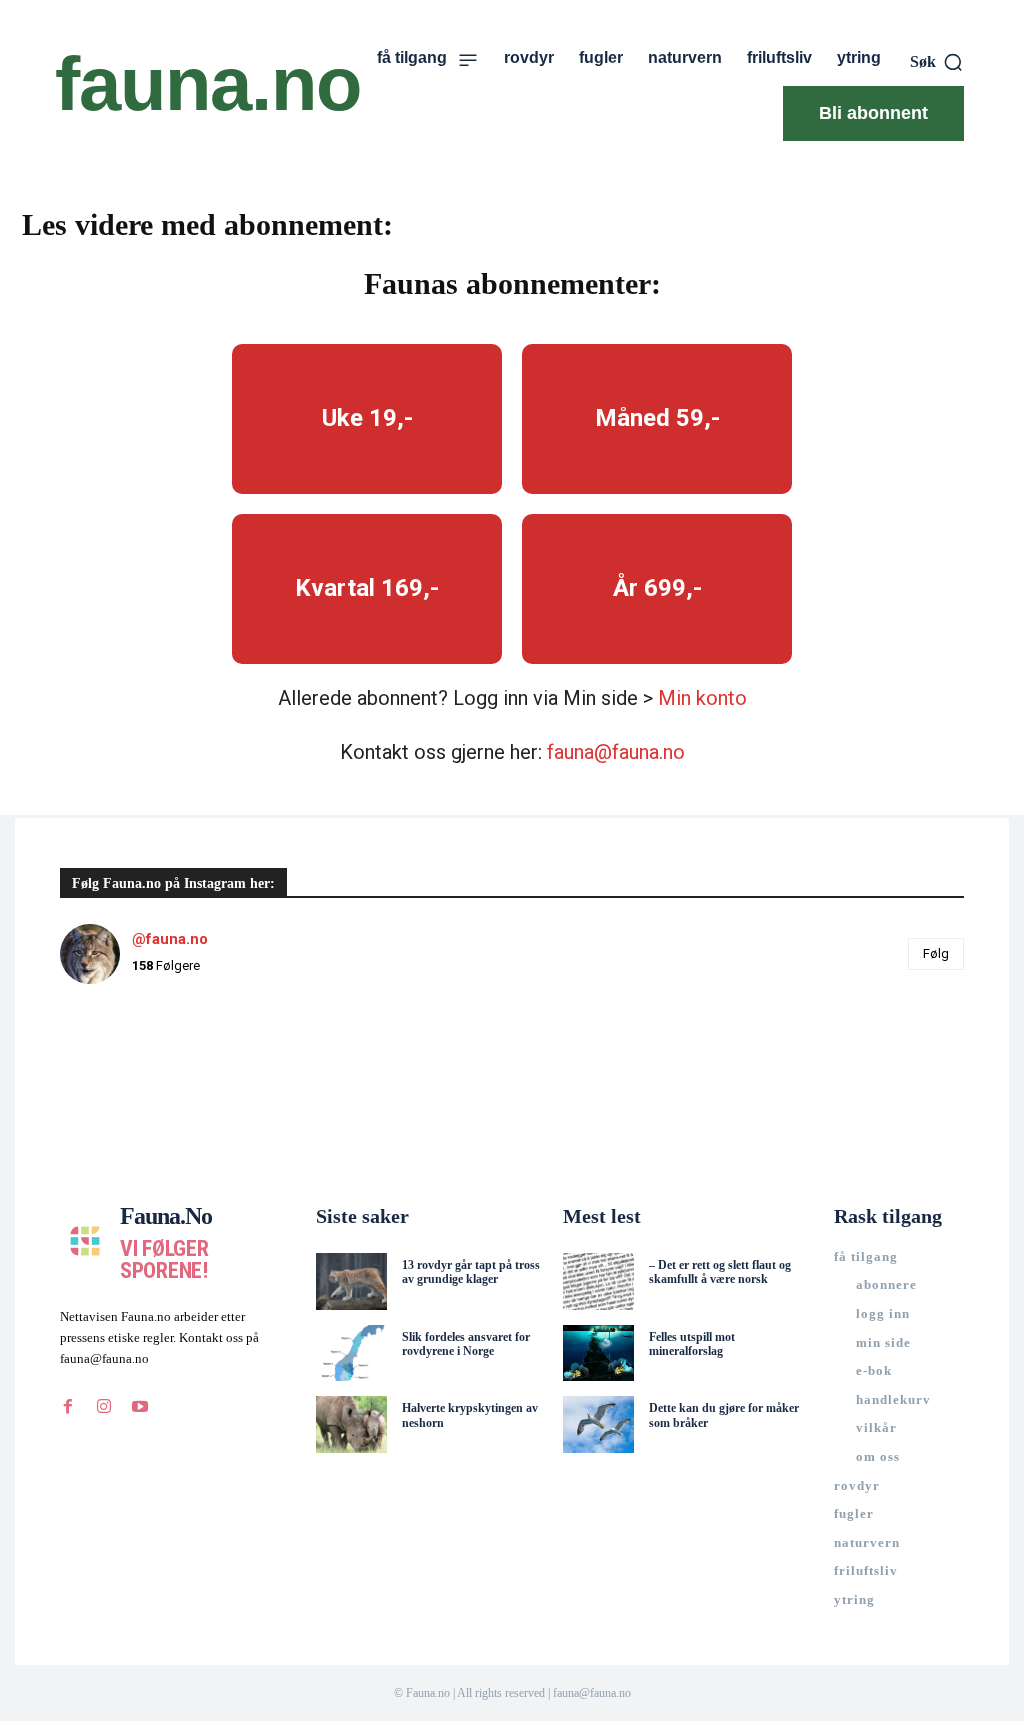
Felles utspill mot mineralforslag (692, 1344)
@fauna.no (170, 939)
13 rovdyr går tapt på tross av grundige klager (471, 1272)
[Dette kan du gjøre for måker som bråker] (598, 1424)
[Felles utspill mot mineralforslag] (598, 1353)
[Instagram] (104, 1407)
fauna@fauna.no (616, 752)
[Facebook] (68, 1407)
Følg (936, 953)
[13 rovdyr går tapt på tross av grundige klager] (351, 1281)
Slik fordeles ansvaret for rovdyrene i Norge (466, 1344)
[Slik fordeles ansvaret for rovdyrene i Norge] (351, 1353)
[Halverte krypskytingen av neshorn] (351, 1424)
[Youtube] (140, 1407)
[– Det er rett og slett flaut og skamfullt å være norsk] (598, 1281)
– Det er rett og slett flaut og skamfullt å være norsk (720, 1272)
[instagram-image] (135, 1075)
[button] (937, 62)
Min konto (702, 698)
